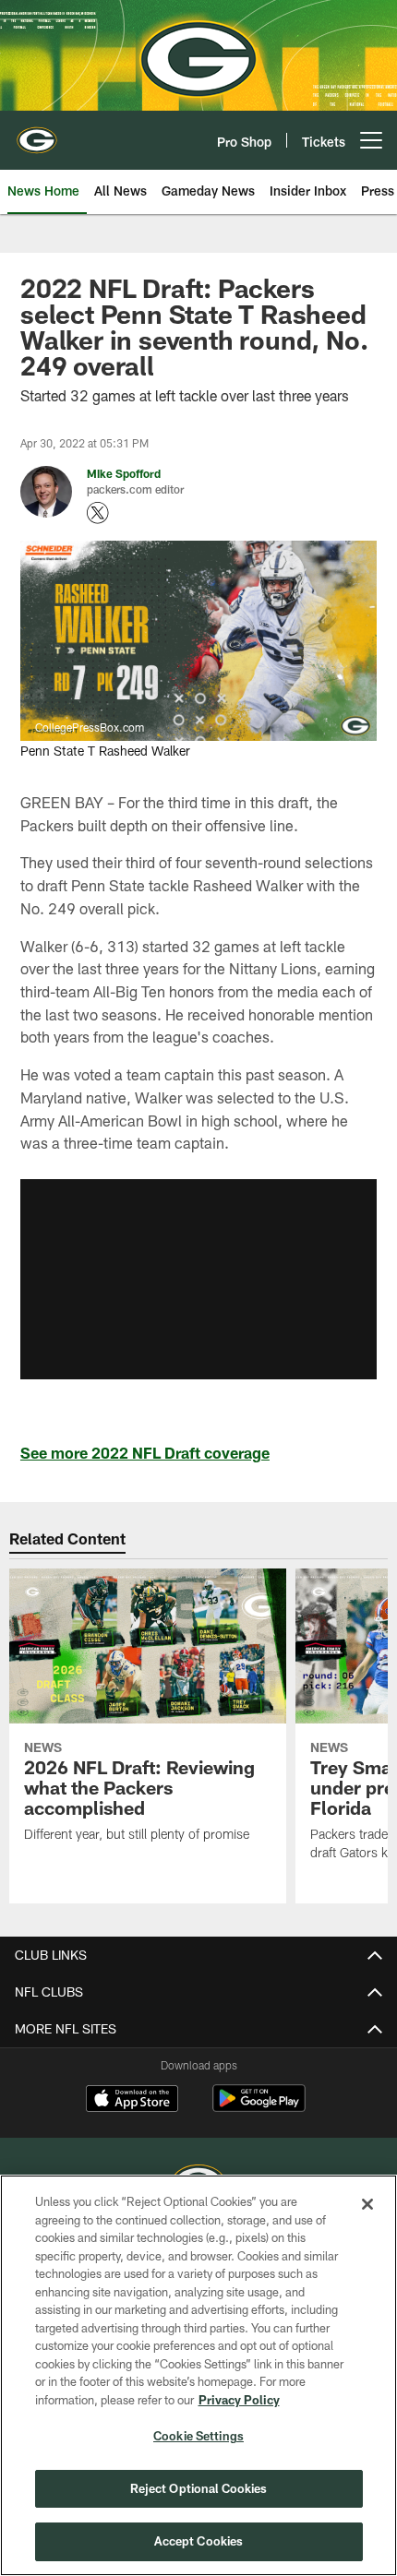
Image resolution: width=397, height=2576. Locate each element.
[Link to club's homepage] (37, 133)
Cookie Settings (198, 2436)
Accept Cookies (199, 2541)
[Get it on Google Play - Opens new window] (259, 2108)
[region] (198, 2375)
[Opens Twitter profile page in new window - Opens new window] (98, 513)
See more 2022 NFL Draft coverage (145, 1453)
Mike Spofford (124, 473)
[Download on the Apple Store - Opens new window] (132, 2101)
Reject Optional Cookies (199, 2488)
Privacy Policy (239, 2400)
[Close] (367, 2204)
